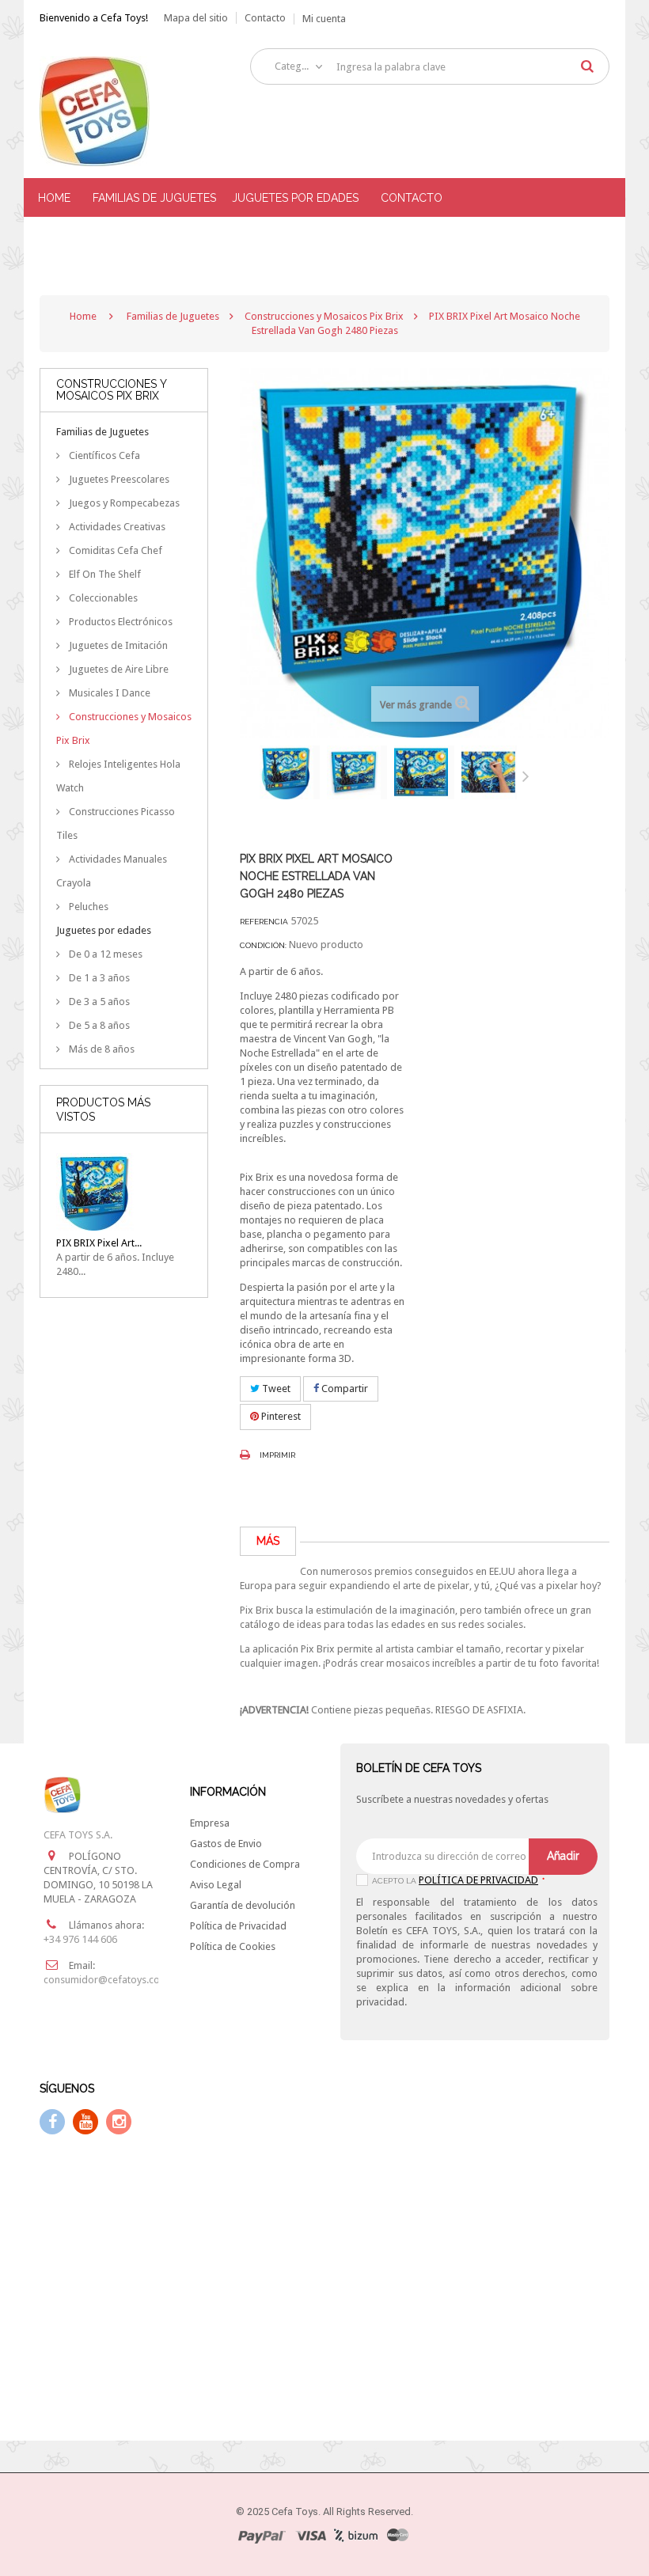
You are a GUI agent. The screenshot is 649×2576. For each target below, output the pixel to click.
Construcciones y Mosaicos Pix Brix (124, 728)
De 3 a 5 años (98, 1002)
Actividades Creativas (116, 527)
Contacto (265, 18)
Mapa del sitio (196, 18)
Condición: (263, 945)
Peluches (87, 907)
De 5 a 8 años (98, 1025)
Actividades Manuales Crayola (112, 871)
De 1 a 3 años (98, 978)
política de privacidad (478, 1880)
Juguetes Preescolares (118, 479)
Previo (244, 776)
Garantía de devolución (243, 1905)
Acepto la (458, 1881)
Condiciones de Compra (245, 1864)
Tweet (275, 1389)
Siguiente (529, 776)
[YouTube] (85, 2122)
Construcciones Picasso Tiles (116, 823)
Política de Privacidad (238, 1926)
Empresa (210, 1823)
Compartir (343, 1389)
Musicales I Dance (108, 693)
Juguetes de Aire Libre (118, 669)
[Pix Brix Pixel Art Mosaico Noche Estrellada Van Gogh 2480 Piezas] (290, 772)
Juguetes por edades (104, 930)
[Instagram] (119, 2122)
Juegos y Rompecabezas (123, 503)
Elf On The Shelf (104, 574)
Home (83, 316)
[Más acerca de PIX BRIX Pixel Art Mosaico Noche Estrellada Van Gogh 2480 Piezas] (95, 1192)
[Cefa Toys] (124, 111)
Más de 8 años (101, 1049)
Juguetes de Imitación (117, 645)
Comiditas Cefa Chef (114, 550)
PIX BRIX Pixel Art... (99, 1243)
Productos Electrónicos (120, 622)
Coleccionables (102, 598)
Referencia (264, 922)
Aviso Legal (216, 1885)
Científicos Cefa (103, 455)
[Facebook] (52, 2122)
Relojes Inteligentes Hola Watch (118, 776)
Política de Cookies (233, 1946)
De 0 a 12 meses (104, 954)
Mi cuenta (324, 19)
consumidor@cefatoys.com (106, 1980)
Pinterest (280, 1416)
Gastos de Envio (226, 1844)
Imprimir (277, 1455)
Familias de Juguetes (102, 432)
